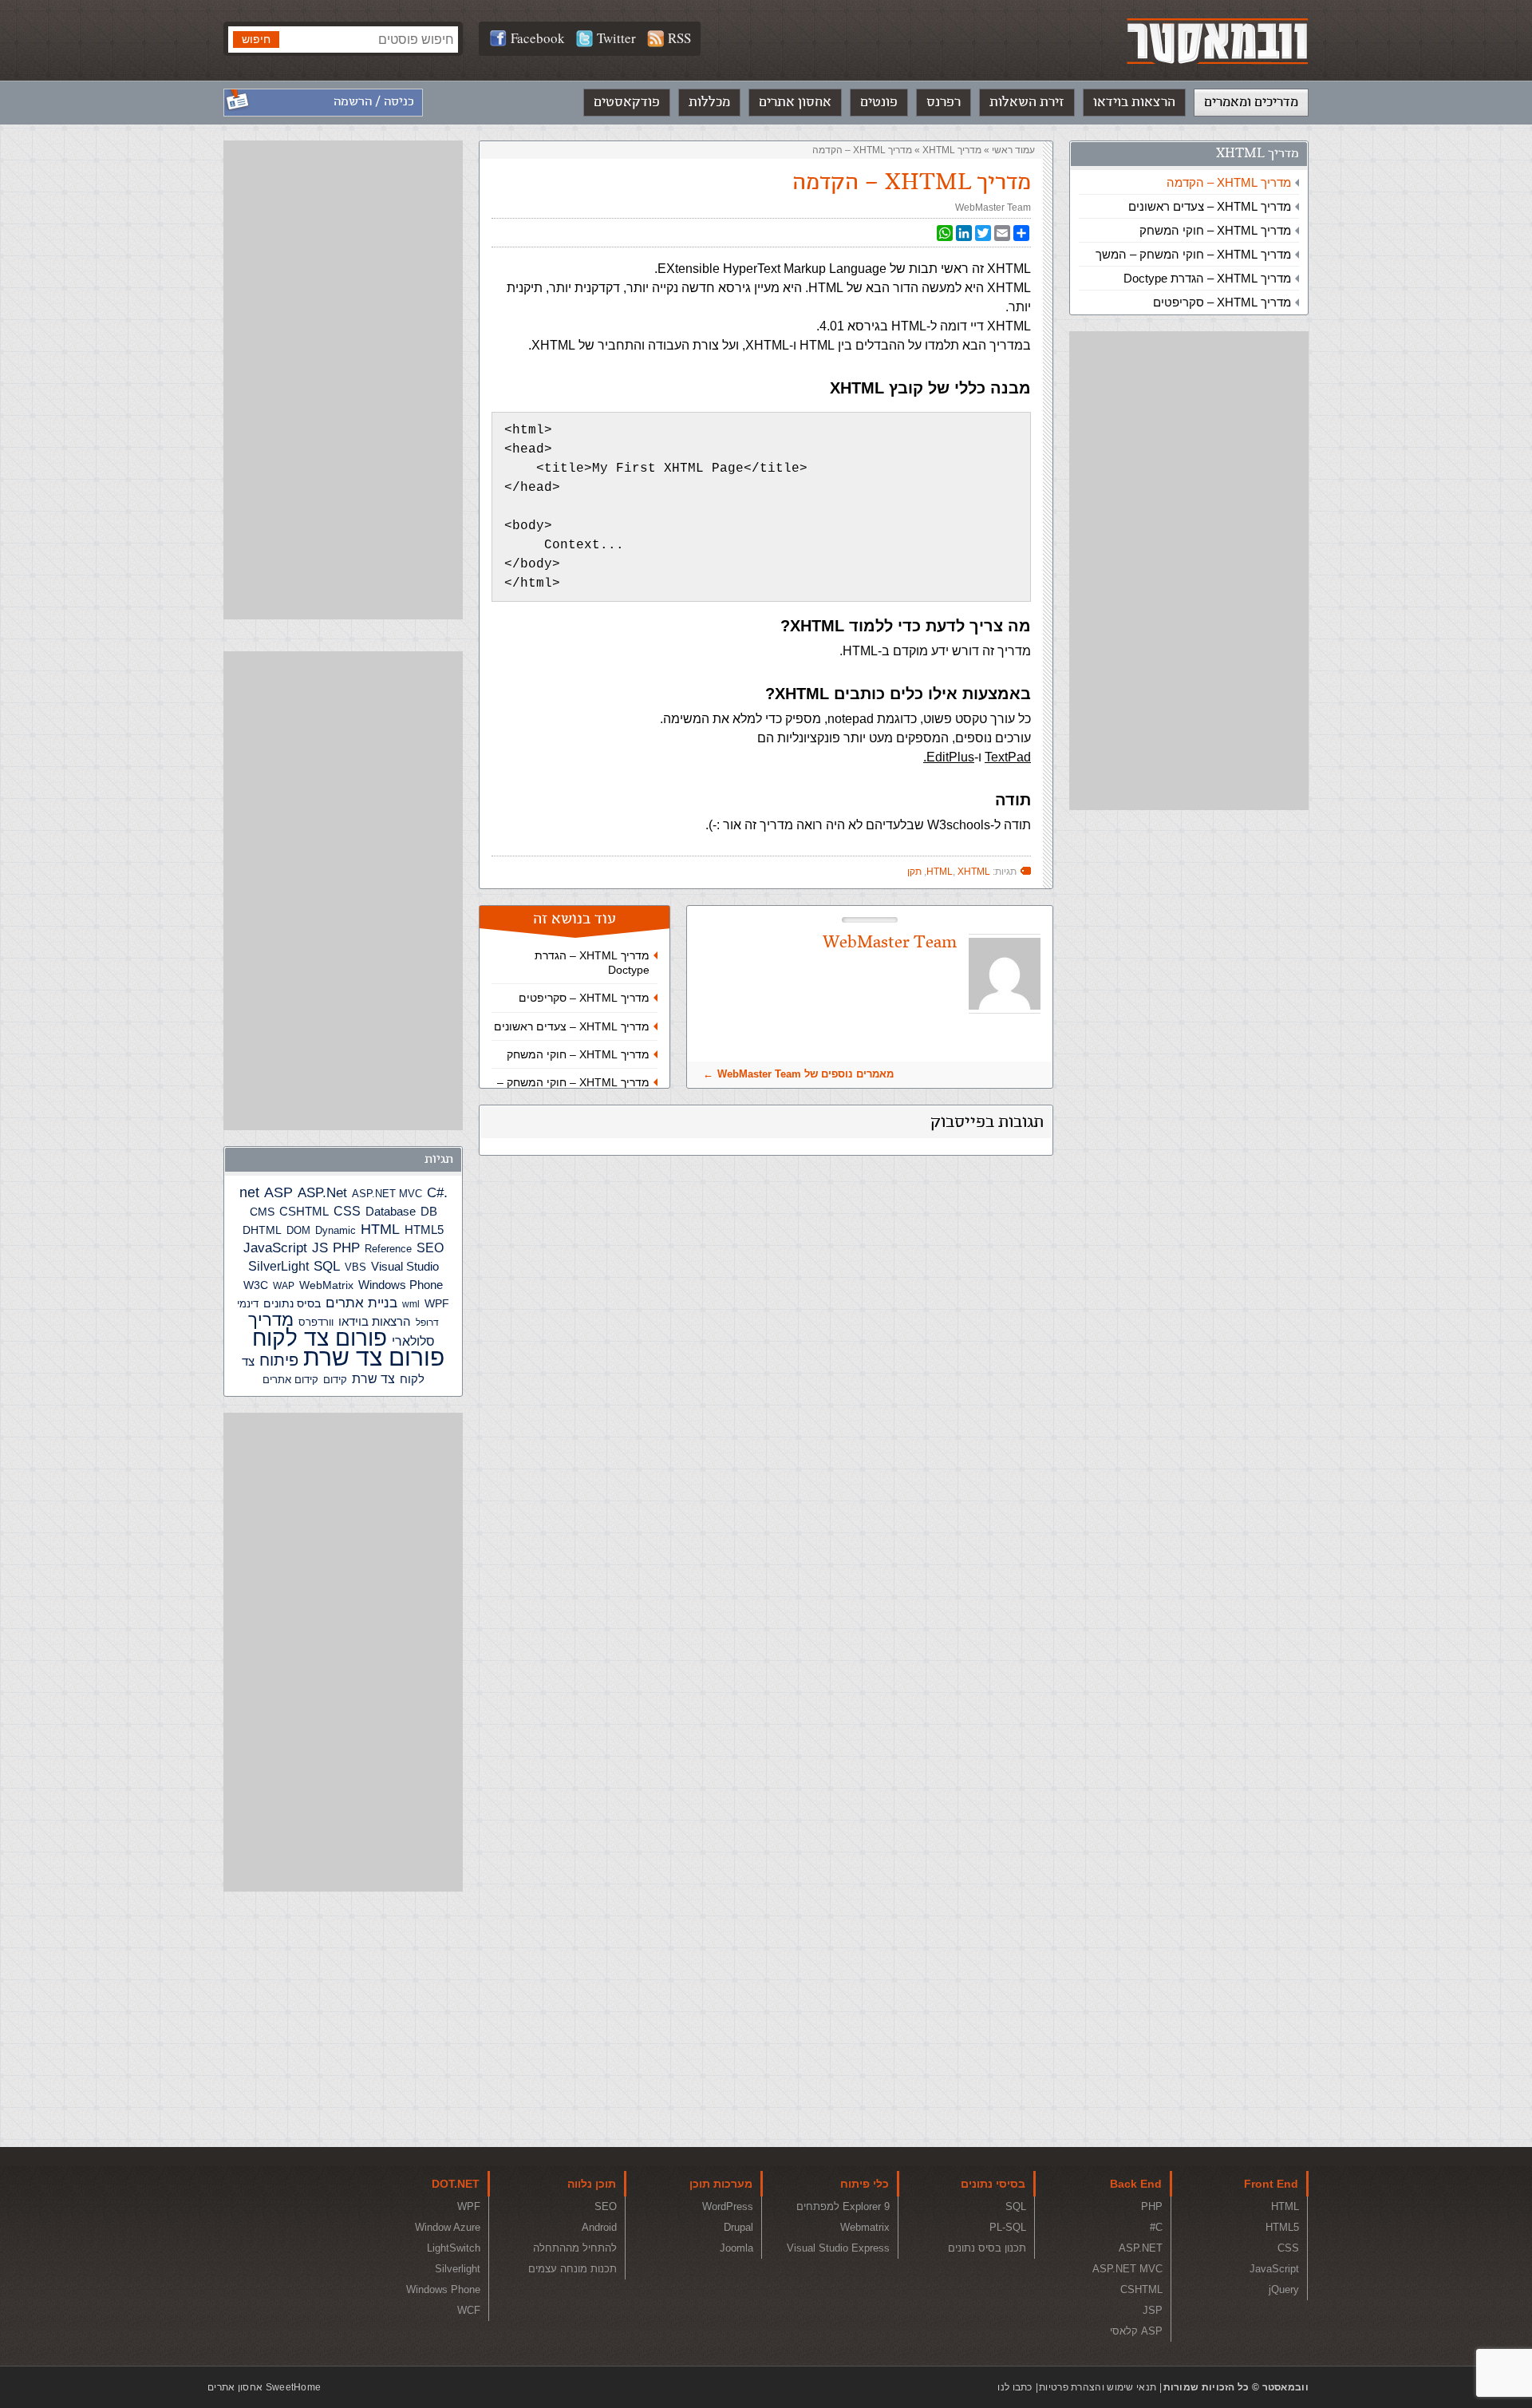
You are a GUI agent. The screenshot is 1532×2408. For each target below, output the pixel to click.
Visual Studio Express (838, 2248)
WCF (469, 2310)
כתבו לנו (1015, 2387)
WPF (437, 1303)
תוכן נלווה (592, 2184)
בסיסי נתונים (993, 2184)
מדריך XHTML (1258, 154)
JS (320, 1247)
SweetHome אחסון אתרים (264, 2387)
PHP (346, 1247)
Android (599, 2227)
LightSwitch (454, 2248)
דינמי (248, 1304)
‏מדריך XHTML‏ (952, 150)
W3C (256, 1285)
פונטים (879, 102)
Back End (1136, 2184)
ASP (278, 1192)
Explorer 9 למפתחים (843, 2206)
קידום (335, 1380)
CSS (347, 1211)
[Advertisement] (1189, 571)
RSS (679, 38)
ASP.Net (322, 1192)
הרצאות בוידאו (1134, 102)
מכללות (709, 102)
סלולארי (413, 1341)
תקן (914, 872)
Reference (388, 1249)
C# (435, 1193)
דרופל (427, 1323)
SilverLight (278, 1266)
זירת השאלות (1027, 102)
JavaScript (275, 1248)
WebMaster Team (993, 208)
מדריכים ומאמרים (1251, 102)
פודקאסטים (627, 102)
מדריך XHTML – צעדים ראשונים (1210, 206)
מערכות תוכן (721, 2184)
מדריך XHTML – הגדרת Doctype (1207, 278)
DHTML (262, 1230)
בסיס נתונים (292, 1303)
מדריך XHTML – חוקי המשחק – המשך (1193, 254)
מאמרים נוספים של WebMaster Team (805, 1074)
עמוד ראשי (1013, 150)
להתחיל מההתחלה (575, 2248)
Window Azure (448, 2227)
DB (429, 1212)
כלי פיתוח (865, 2184)
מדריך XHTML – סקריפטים (1222, 302)
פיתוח (279, 1360)
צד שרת (373, 1379)
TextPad (1008, 757)
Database (391, 1212)
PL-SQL (1008, 2227)
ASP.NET (1141, 2248)
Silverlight (458, 2269)
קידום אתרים (290, 1380)
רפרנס (944, 102)
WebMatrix (326, 1285)
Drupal (738, 2227)
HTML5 (424, 1230)
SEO (430, 1248)
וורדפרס (316, 1322)
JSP (1153, 2310)
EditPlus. (949, 757)
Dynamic (336, 1230)
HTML (940, 872)
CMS (262, 1212)
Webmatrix (865, 2227)
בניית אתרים (361, 1303)
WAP (284, 1286)
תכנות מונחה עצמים (573, 2269)
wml (411, 1304)
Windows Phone (401, 1285)
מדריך (271, 1320)
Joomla (736, 2248)
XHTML (974, 872)
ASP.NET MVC (387, 1194)
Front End (1271, 2184)
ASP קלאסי (1136, 2331)
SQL (327, 1266)
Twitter (616, 38)
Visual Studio (405, 1267)
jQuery (1284, 2289)
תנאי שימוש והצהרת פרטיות (1098, 2387)
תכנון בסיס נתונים (987, 2248)
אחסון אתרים (795, 102)
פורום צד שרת (374, 1357)
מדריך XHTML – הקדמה (1229, 182)
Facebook (538, 38)
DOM (298, 1230)
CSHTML (304, 1211)
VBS (355, 1267)
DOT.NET (456, 2184)
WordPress (728, 2206)
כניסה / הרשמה (374, 102)
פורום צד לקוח (320, 1338)
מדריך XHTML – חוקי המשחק (1215, 230)
